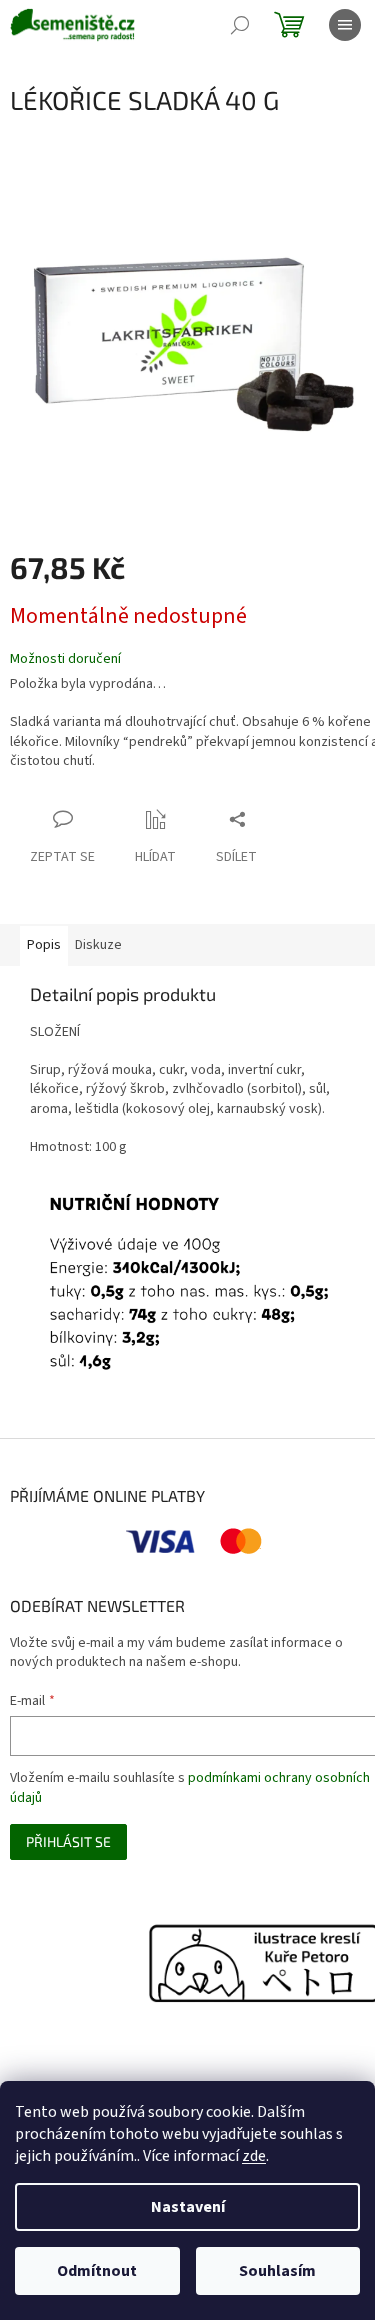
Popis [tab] (44, 945)
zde (254, 2156)
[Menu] (345, 25)
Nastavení (188, 2207)
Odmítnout (97, 2271)
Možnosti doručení (65, 659)
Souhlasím (277, 2271)
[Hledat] (240, 25)
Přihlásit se (68, 1841)
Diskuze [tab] (98, 945)
